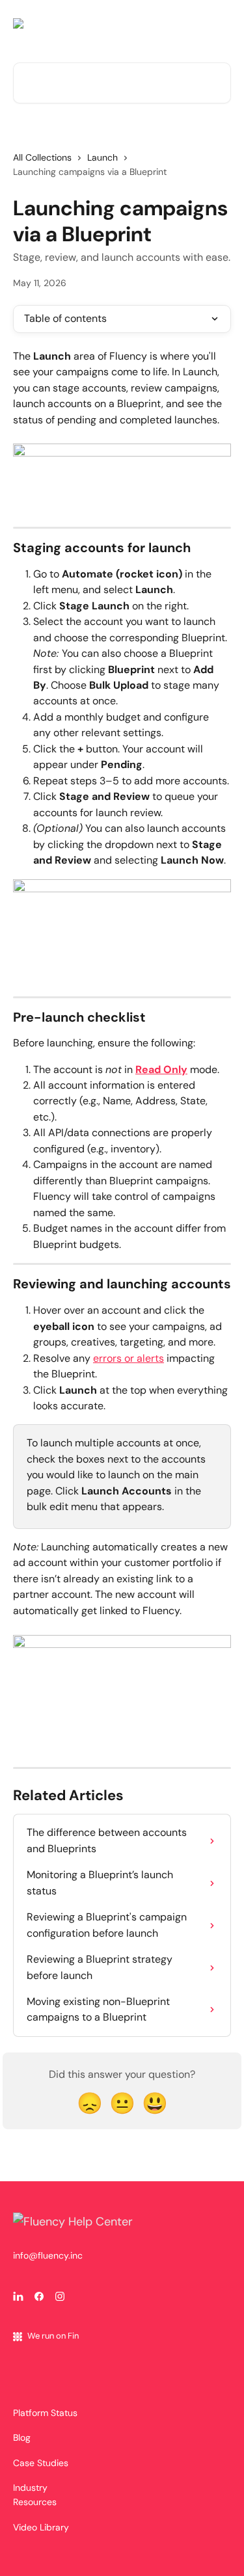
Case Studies (41, 2463)
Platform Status (45, 2413)
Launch (102, 157)
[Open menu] (219, 23)
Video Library (41, 2527)
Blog (22, 2437)
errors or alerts (129, 1358)
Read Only (161, 1069)
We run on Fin (53, 2336)
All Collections (42, 157)
